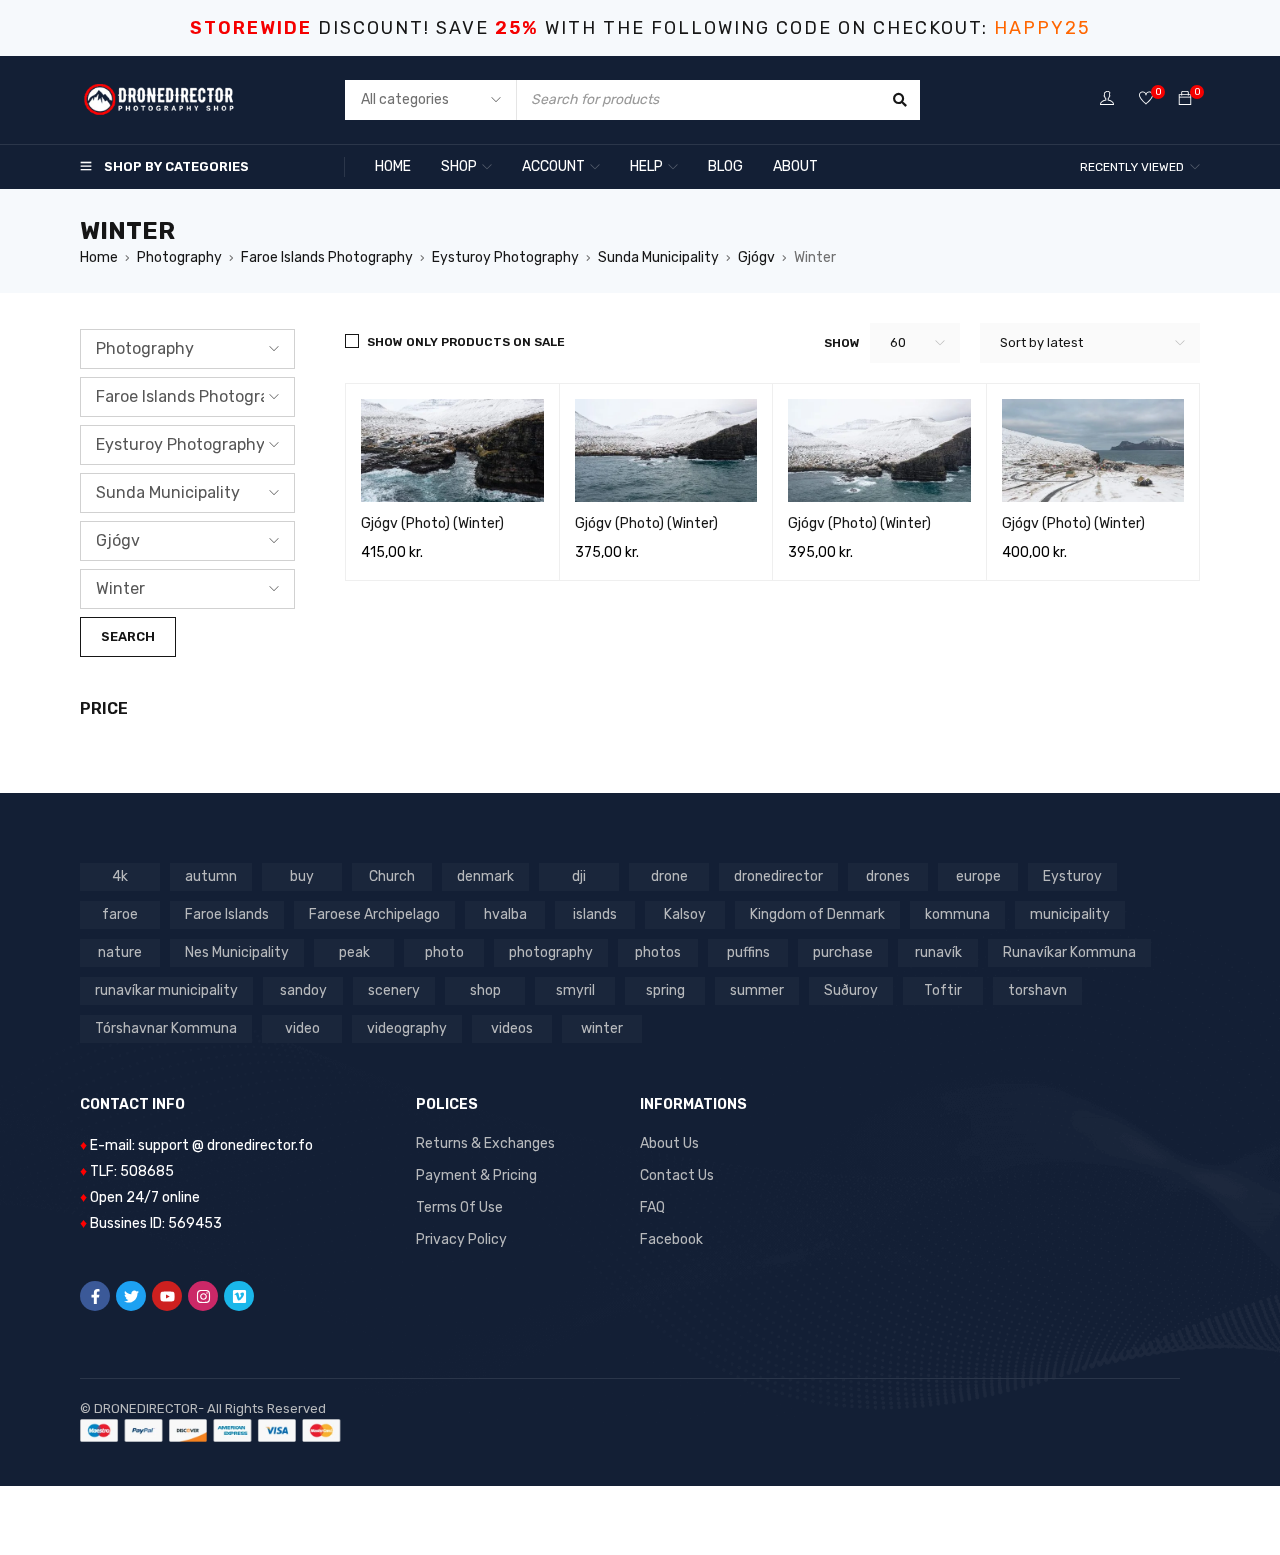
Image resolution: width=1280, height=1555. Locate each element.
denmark (485, 876)
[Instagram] (203, 1296)
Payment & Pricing (476, 1175)
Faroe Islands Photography (327, 257)
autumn (211, 876)
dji (579, 876)
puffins (748, 952)
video (302, 1028)
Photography (179, 257)
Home (99, 257)
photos (658, 952)
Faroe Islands (227, 914)
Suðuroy (851, 990)
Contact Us (677, 1175)
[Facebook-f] (95, 1296)
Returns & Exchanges (485, 1143)
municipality (1070, 914)
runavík (938, 952)
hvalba (505, 914)
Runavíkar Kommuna (1069, 952)
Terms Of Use (459, 1207)
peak (354, 952)
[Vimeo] (239, 1296)
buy (302, 876)
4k (120, 876)
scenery (394, 990)
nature (120, 952)
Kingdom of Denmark (817, 914)
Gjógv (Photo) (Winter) (432, 523)
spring (665, 990)
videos (512, 1028)
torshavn (1037, 990)
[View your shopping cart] (1185, 99)
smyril (575, 990)
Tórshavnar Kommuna (166, 1028)
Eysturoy (1072, 876)
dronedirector (778, 876)
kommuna (957, 914)
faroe (120, 914)
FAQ (652, 1207)
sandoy (303, 990)
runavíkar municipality (166, 990)
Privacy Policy (461, 1239)
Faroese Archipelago (374, 914)
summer (757, 990)
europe (978, 876)
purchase (843, 952)
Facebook (671, 1239)
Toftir (943, 990)
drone (669, 876)
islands (595, 914)
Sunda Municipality (658, 257)
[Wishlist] (1146, 99)
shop (485, 990)
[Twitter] (131, 1296)
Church (392, 876)
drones (888, 876)
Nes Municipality (237, 952)
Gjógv (756, 257)
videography (407, 1028)
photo (444, 952)
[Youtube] (167, 1296)
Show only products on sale (466, 342)
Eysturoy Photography (505, 257)
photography (551, 952)
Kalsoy (685, 914)
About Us (669, 1143)
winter (602, 1028)
